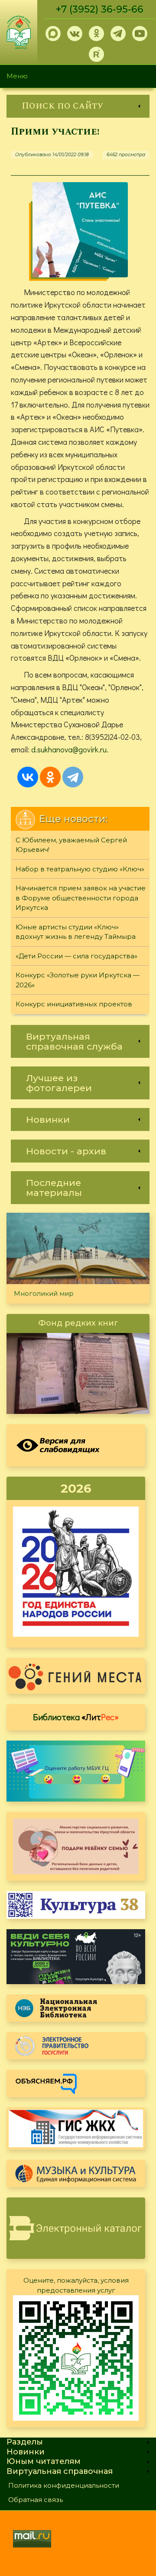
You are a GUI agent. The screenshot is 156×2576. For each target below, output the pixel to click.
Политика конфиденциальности (64, 2485)
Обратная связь (36, 2500)
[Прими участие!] (80, 230)
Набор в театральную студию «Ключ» (80, 869)
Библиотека (76, 1717)
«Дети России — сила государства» (76, 956)
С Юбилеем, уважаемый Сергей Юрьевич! (71, 845)
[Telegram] (73, 777)
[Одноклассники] (50, 777)
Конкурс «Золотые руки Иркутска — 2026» (78, 980)
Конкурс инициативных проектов (74, 1004)
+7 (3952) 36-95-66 (100, 9)
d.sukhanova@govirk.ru (69, 749)
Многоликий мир (44, 1293)
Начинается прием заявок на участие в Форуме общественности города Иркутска (81, 898)
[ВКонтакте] (28, 777)
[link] (78, 106)
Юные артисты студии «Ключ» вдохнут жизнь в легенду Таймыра (76, 932)
